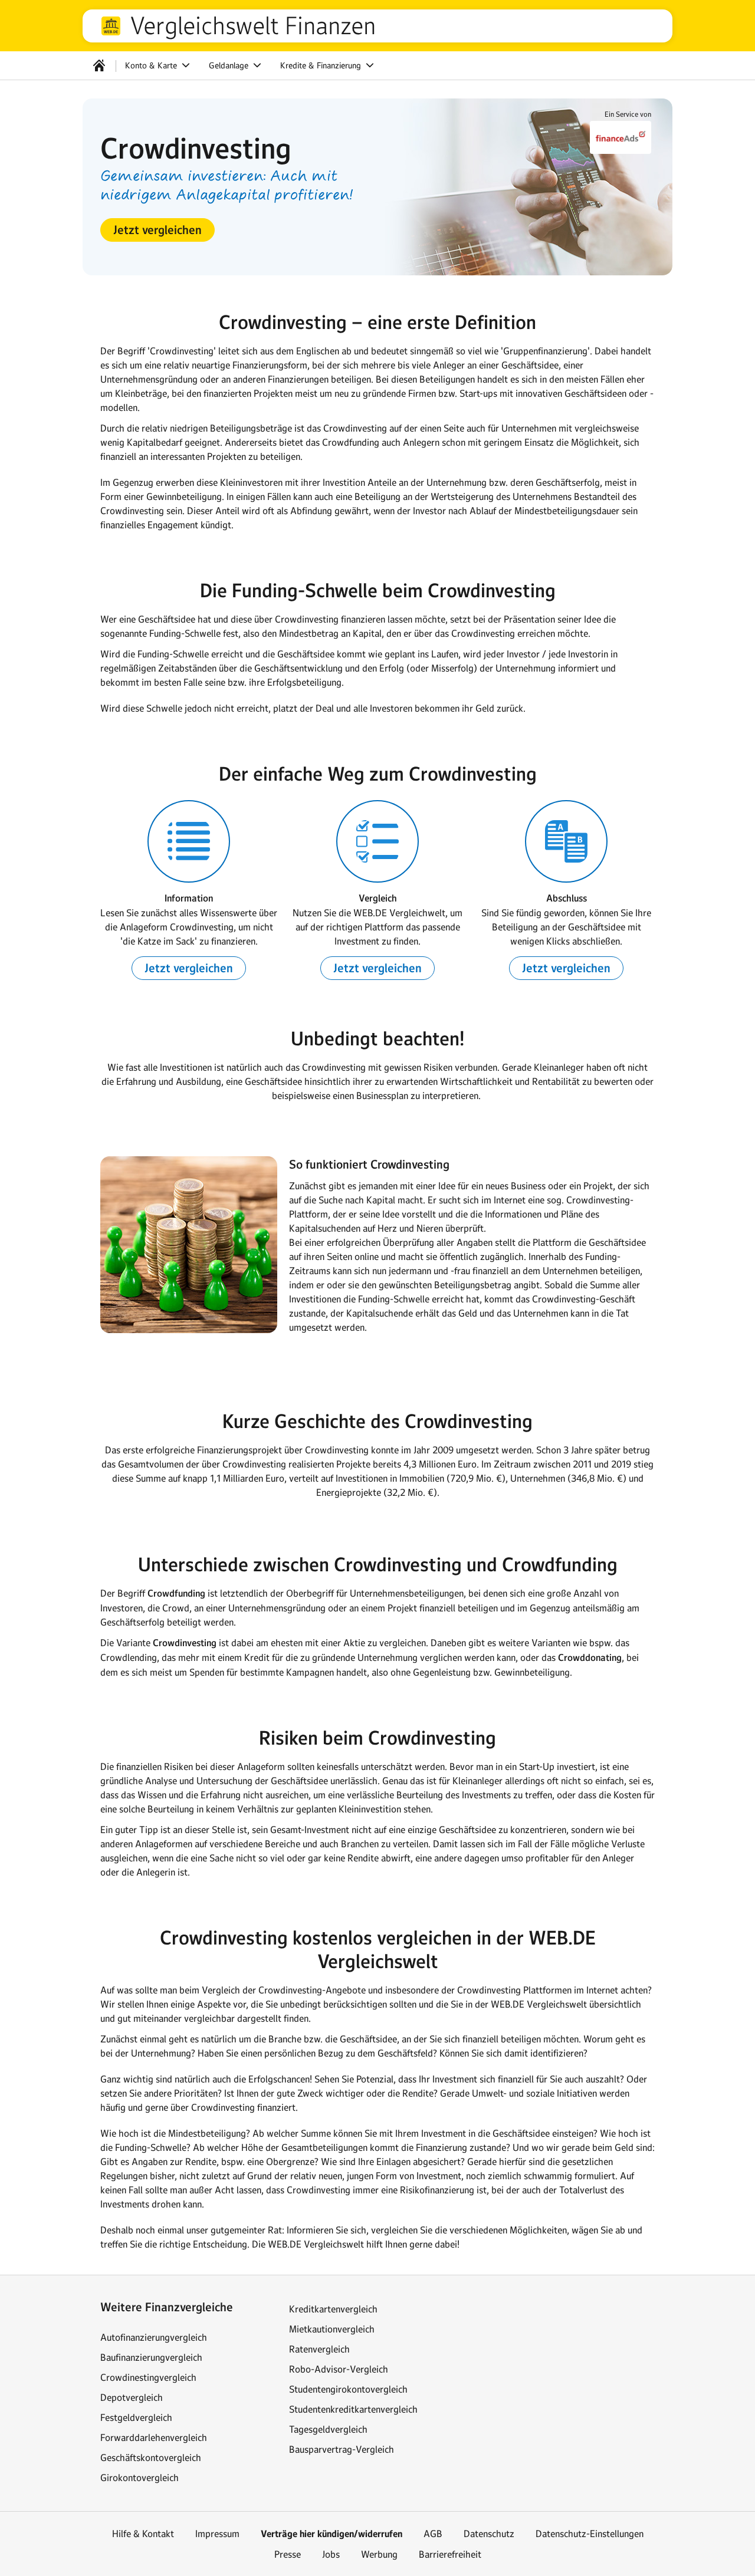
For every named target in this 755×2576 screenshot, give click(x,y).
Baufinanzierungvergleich (151, 2357)
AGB (433, 2534)
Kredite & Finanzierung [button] (322, 65)
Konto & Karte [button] (152, 65)
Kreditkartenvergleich (333, 2309)
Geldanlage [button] (230, 65)
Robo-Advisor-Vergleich (339, 2369)
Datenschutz (489, 2534)
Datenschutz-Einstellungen (590, 2534)
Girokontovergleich (139, 2478)
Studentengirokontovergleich (348, 2389)
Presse (288, 2554)
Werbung (379, 2554)
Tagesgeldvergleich (328, 2429)
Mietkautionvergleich (332, 2329)
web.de (111, 26)
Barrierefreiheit (450, 2554)
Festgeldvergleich (136, 2417)
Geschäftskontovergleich (151, 2457)
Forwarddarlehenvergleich (154, 2437)
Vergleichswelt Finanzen (253, 26)
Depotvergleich (132, 2397)
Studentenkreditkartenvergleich (353, 2409)
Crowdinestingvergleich (148, 2377)
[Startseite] (99, 65)
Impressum (217, 2534)
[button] (157, 230)
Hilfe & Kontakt (143, 2534)
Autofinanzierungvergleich (154, 2337)
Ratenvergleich (319, 2349)
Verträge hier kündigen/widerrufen (331, 2534)
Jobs (331, 2554)
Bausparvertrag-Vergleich (342, 2449)
